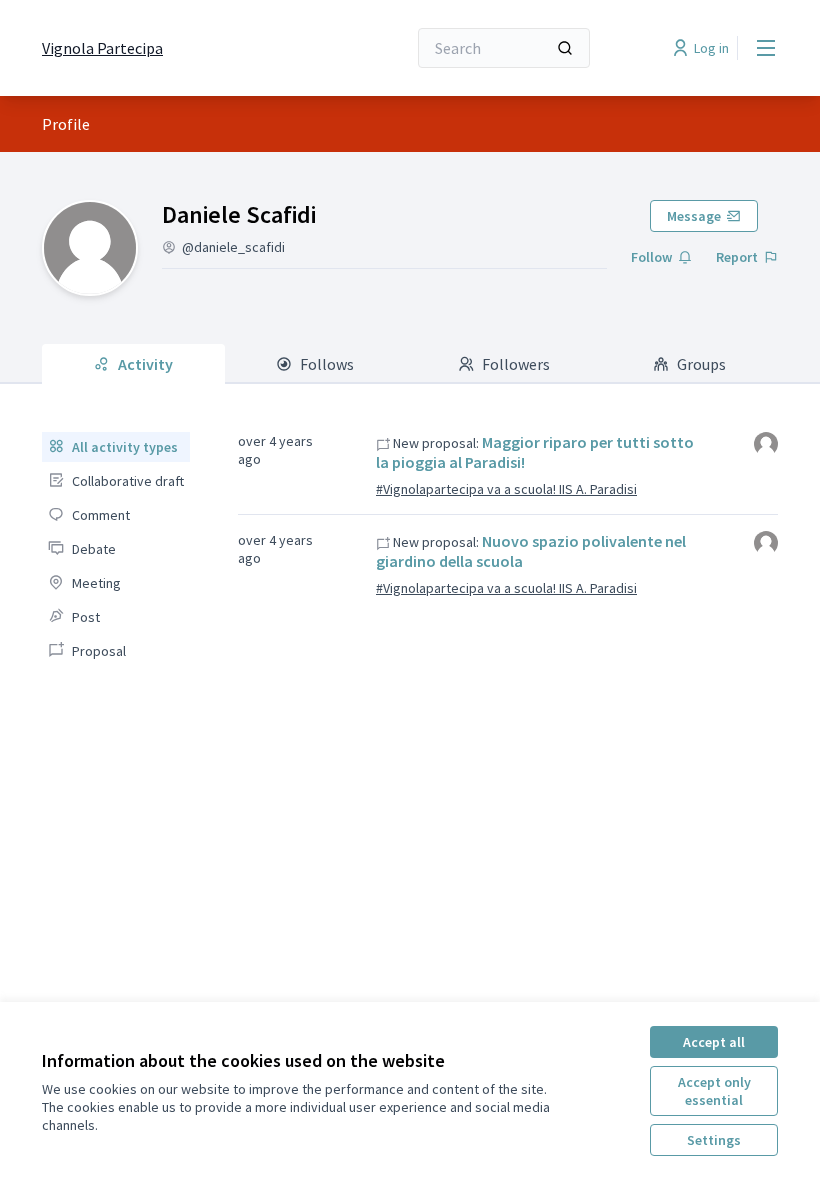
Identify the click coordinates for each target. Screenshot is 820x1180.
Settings (714, 1140)
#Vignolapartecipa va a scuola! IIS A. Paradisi (506, 489)
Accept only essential (714, 1091)
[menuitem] (116, 447)
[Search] (565, 48)
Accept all (714, 1042)
